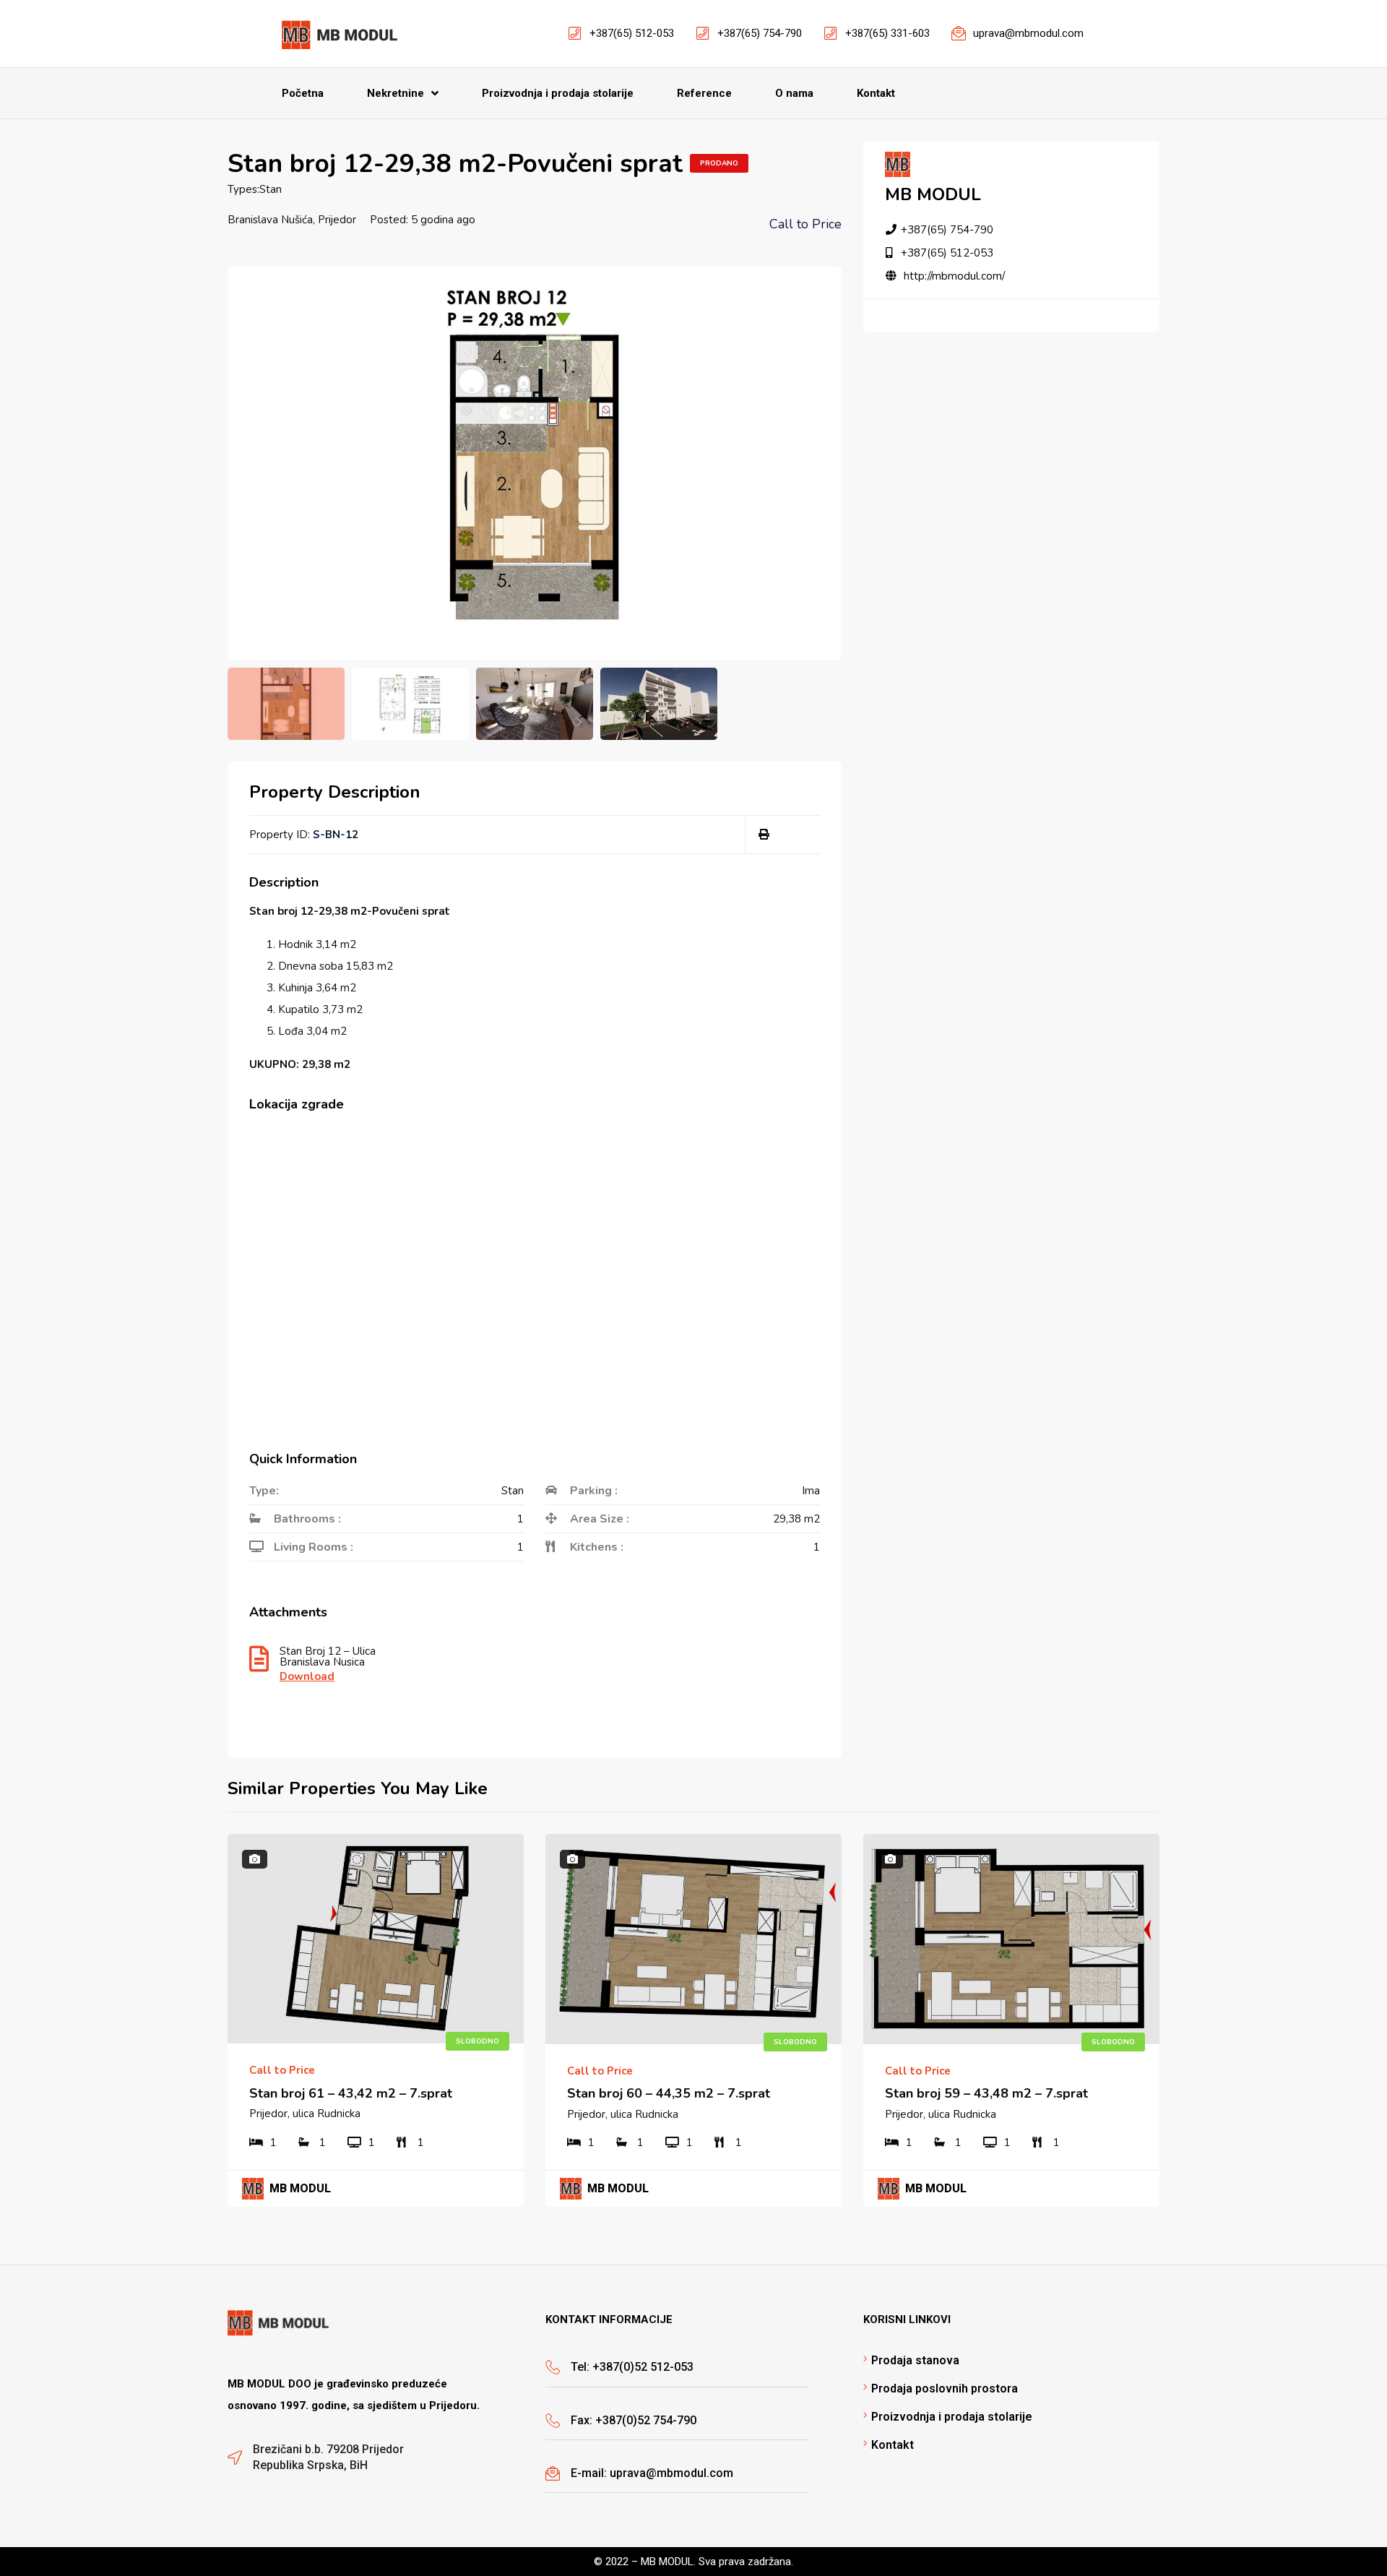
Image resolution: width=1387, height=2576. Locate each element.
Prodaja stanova (915, 2360)
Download (307, 1677)
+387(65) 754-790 (947, 230)
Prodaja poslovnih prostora (945, 2388)
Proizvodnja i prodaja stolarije (952, 2417)
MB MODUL (933, 194)
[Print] (764, 835)
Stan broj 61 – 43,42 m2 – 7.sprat (351, 2093)
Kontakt (893, 2445)
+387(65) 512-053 (947, 253)
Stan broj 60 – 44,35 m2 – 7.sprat (669, 2093)
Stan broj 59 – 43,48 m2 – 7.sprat (986, 2093)
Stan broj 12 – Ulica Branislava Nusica (328, 1658)
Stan (271, 189)
